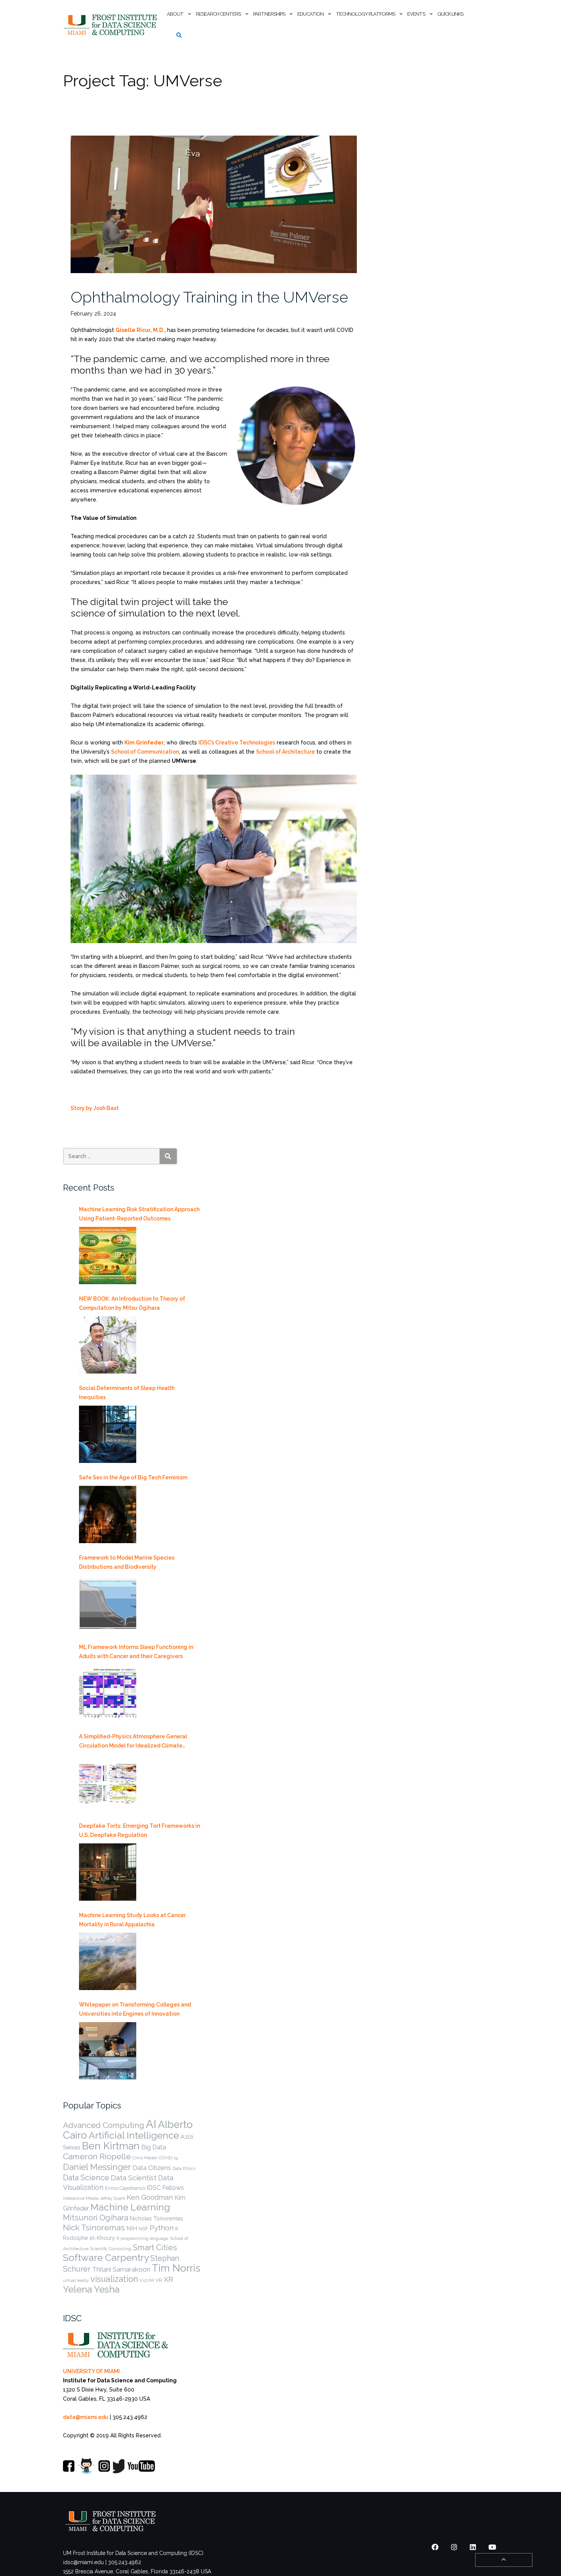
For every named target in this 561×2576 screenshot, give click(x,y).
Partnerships (269, 14)
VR (159, 2280)
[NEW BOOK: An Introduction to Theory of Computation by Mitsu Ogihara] (108, 1345)
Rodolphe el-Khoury (89, 2238)
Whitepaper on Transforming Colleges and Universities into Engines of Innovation (135, 2009)
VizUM (147, 2280)
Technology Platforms (365, 14)
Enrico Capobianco (125, 2188)
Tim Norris (176, 2268)
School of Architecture (285, 752)
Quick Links (450, 14)
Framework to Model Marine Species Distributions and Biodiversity (127, 1562)
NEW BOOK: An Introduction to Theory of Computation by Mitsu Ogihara (132, 1303)
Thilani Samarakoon (121, 2269)
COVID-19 (168, 2158)
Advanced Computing (104, 2125)
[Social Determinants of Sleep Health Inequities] (108, 1434)
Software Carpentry (106, 2258)
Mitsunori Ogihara (96, 2218)
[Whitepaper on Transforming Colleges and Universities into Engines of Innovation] (108, 2051)
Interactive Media (81, 2198)
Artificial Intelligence (134, 2135)
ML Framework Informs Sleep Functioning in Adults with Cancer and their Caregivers (136, 1652)
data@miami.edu (86, 2417)
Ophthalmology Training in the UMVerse (209, 297)
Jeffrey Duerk (113, 2198)
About (175, 14)
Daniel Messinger (97, 2167)
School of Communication (145, 752)
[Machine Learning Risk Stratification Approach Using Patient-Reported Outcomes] (108, 1256)
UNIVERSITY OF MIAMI (91, 2371)
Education (310, 14)
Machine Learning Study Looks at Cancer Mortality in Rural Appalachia (132, 1920)
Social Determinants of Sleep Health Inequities (127, 1393)
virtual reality (76, 2280)
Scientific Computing (111, 2249)
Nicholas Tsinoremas (156, 2218)
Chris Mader (145, 2158)
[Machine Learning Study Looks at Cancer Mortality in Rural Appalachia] (108, 1961)
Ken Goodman (150, 2197)
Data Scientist (134, 2178)
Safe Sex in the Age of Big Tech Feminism (133, 1477)
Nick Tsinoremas (94, 2227)
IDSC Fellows (165, 2188)
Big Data (154, 2147)
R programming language (142, 2238)
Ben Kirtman (111, 2146)
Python (162, 2228)
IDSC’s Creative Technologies (237, 743)
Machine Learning (130, 2207)
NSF (143, 2229)
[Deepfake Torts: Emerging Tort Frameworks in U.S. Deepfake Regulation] (108, 1872)
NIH (132, 2228)
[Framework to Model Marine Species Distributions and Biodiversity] (108, 1604)
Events (416, 14)
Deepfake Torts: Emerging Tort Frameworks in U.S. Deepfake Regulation (139, 1830)
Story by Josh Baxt (95, 1108)
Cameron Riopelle (97, 2156)
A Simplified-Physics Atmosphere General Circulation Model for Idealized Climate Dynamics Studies (133, 1742)
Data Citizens (152, 2168)
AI (151, 2124)
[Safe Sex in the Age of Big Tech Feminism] (108, 1515)
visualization (114, 2279)
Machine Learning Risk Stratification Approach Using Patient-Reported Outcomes (139, 1214)
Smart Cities (155, 2248)
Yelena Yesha (91, 2289)
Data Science (86, 2178)
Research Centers (218, 14)
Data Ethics (184, 2168)
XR (168, 2279)
